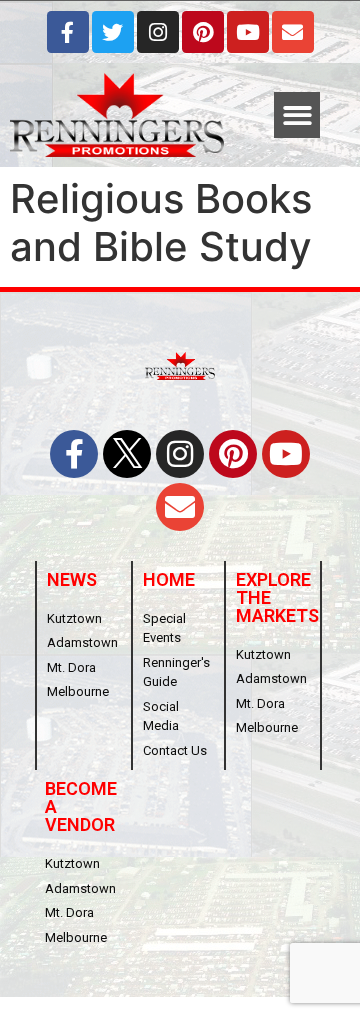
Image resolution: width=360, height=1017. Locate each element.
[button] (297, 115)
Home (169, 579)
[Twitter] (113, 32)
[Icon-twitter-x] (127, 454)
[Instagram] (158, 32)
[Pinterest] (203, 32)
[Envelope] (293, 32)
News (72, 579)
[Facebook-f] (68, 32)
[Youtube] (248, 32)
